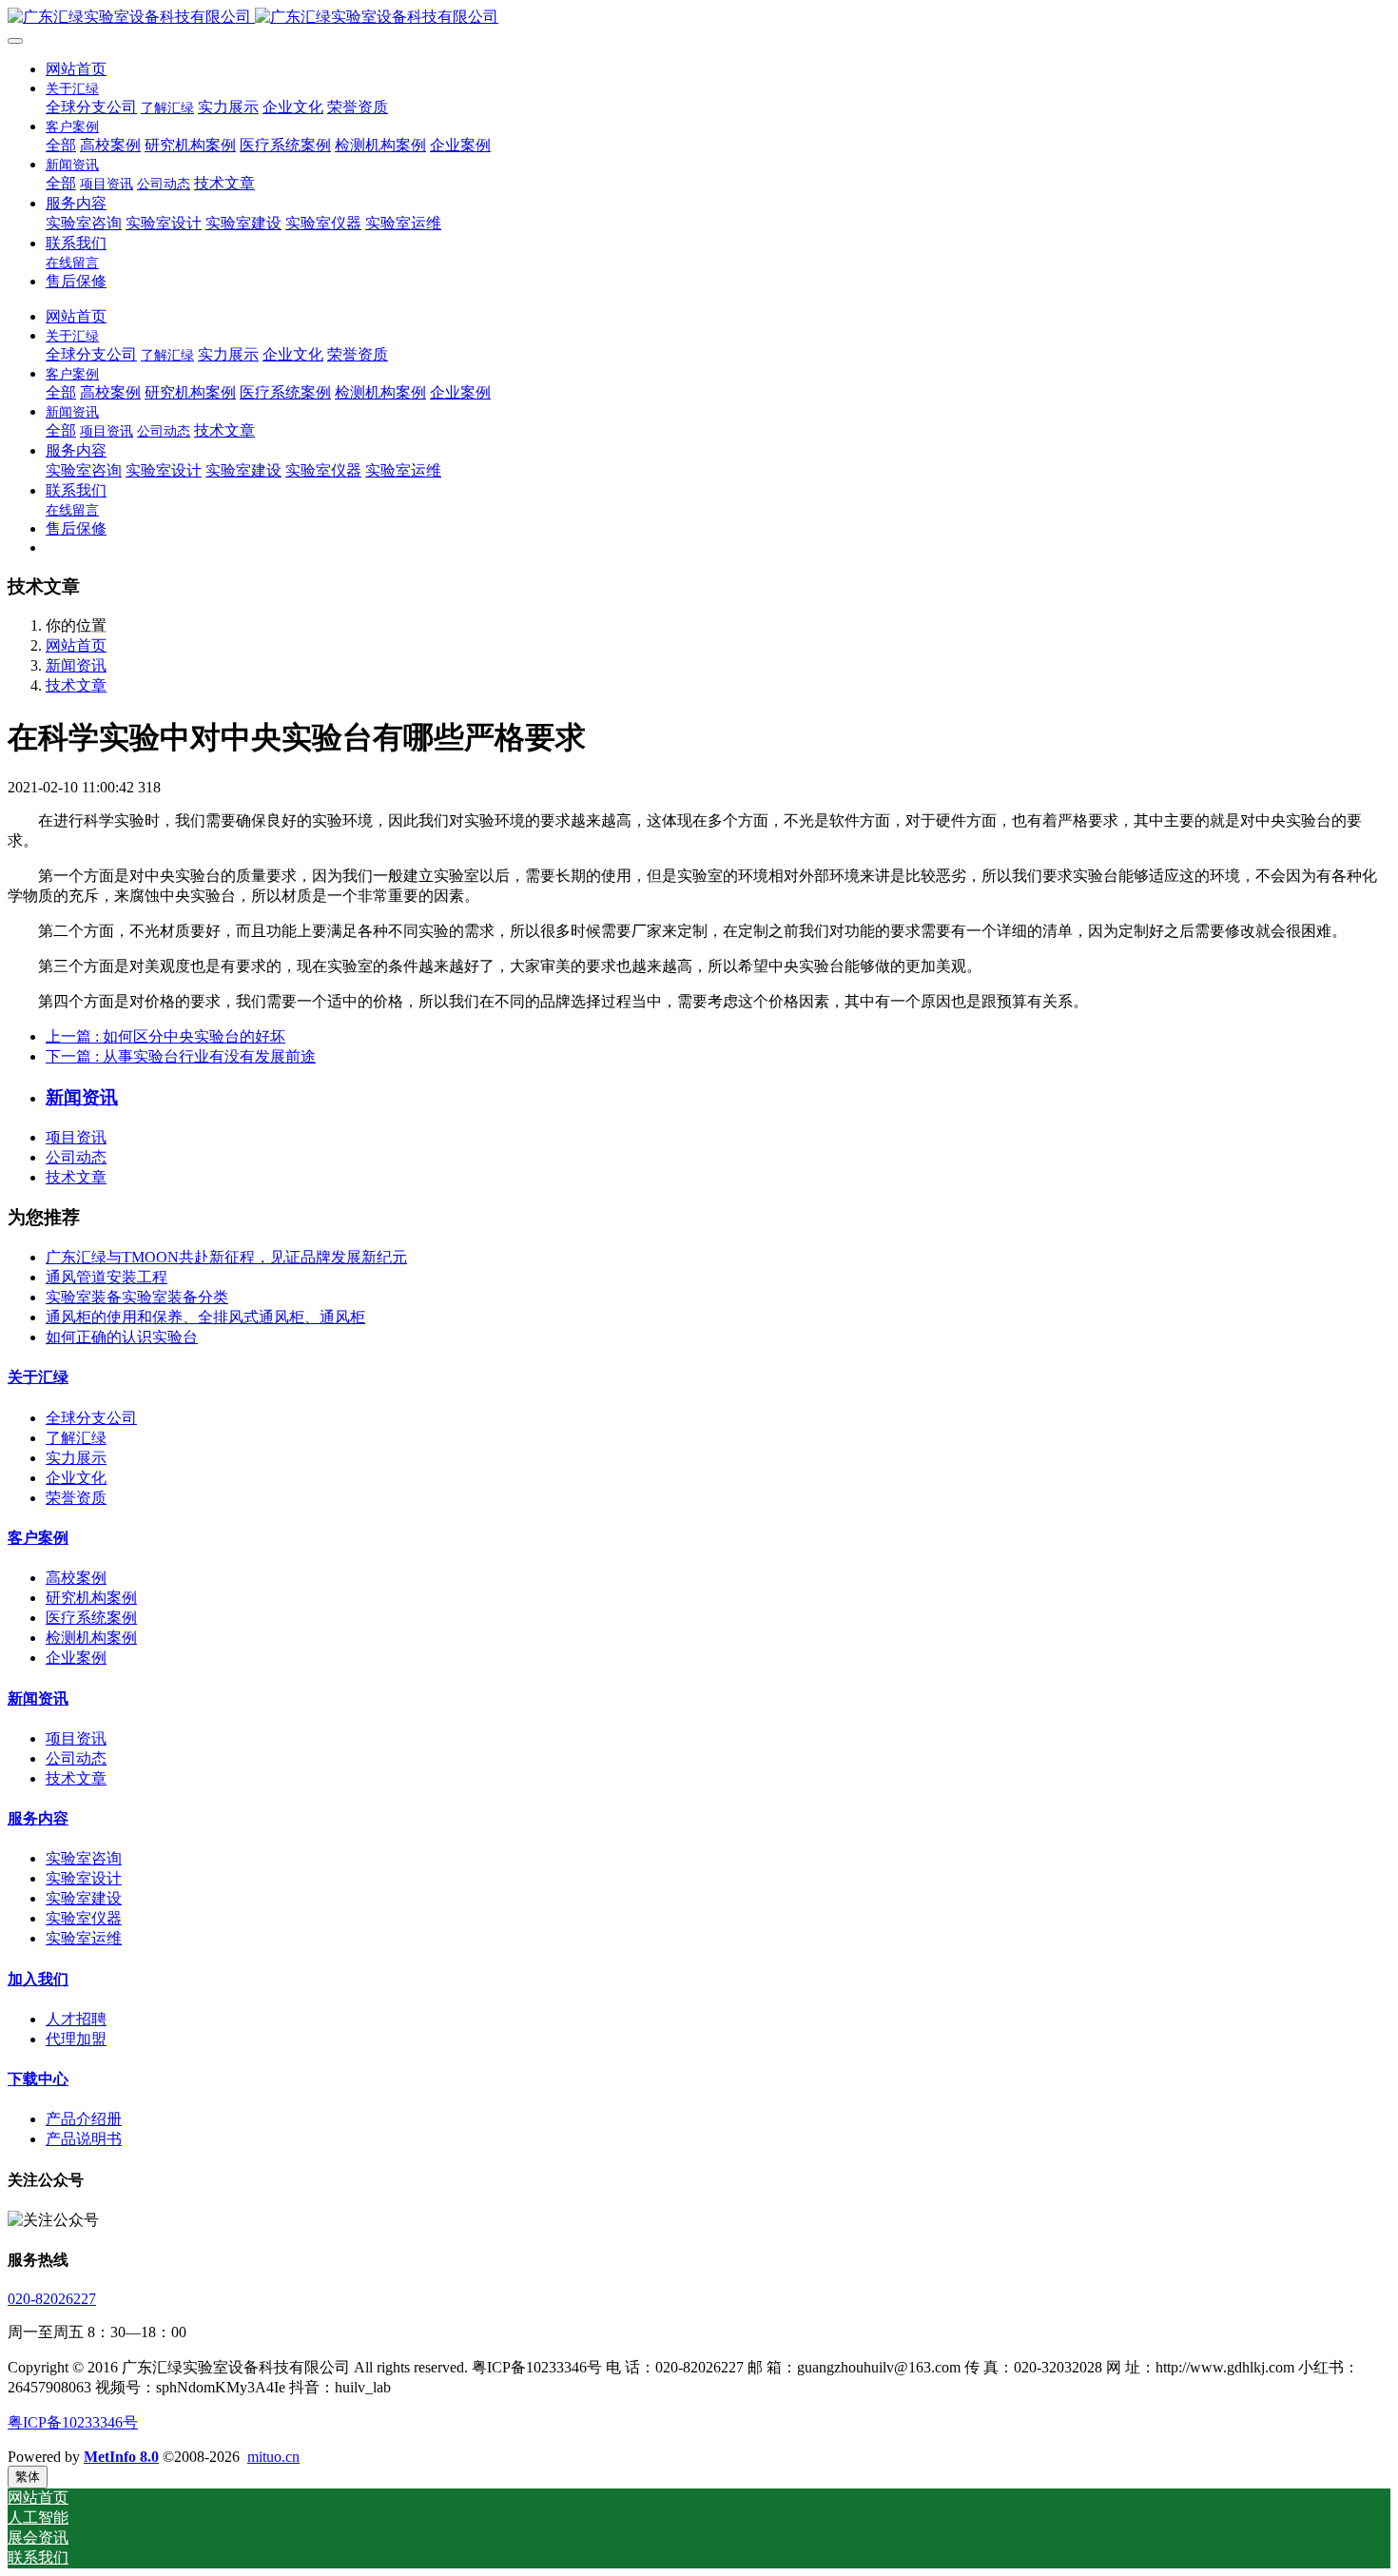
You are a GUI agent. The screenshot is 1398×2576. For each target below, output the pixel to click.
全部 (61, 145)
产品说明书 (84, 2139)
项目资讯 (76, 1137)
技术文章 (76, 685)
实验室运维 (84, 1938)
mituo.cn (273, 2457)
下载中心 (38, 2079)
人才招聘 (76, 2019)
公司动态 (76, 1157)
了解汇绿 (76, 1438)
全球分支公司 (91, 1418)
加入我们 (38, 1979)
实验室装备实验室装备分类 (137, 1297)
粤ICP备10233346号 (73, 2422)
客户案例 (38, 1538)
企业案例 (76, 1658)
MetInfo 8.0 (121, 2457)
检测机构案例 (91, 1638)
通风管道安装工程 (107, 1277)
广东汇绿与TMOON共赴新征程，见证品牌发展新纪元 (226, 1257)
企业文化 (76, 1478)
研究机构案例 (91, 1598)
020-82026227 (52, 2299)
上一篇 (165, 1036)
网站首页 (76, 69)
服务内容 (38, 1818)
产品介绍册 (84, 2119)
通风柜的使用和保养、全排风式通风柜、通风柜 (205, 1317)
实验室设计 (84, 1878)
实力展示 (76, 1458)
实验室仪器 (84, 1918)
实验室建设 (84, 1898)
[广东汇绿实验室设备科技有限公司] (699, 18)
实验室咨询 (84, 1858)
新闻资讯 (76, 665)
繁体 (28, 2477)
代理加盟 (76, 2039)
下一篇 (181, 1056)
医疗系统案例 (91, 1618)
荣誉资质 (76, 1498)
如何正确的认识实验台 (122, 1337)
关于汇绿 (38, 1377)
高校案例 (76, 1578)
